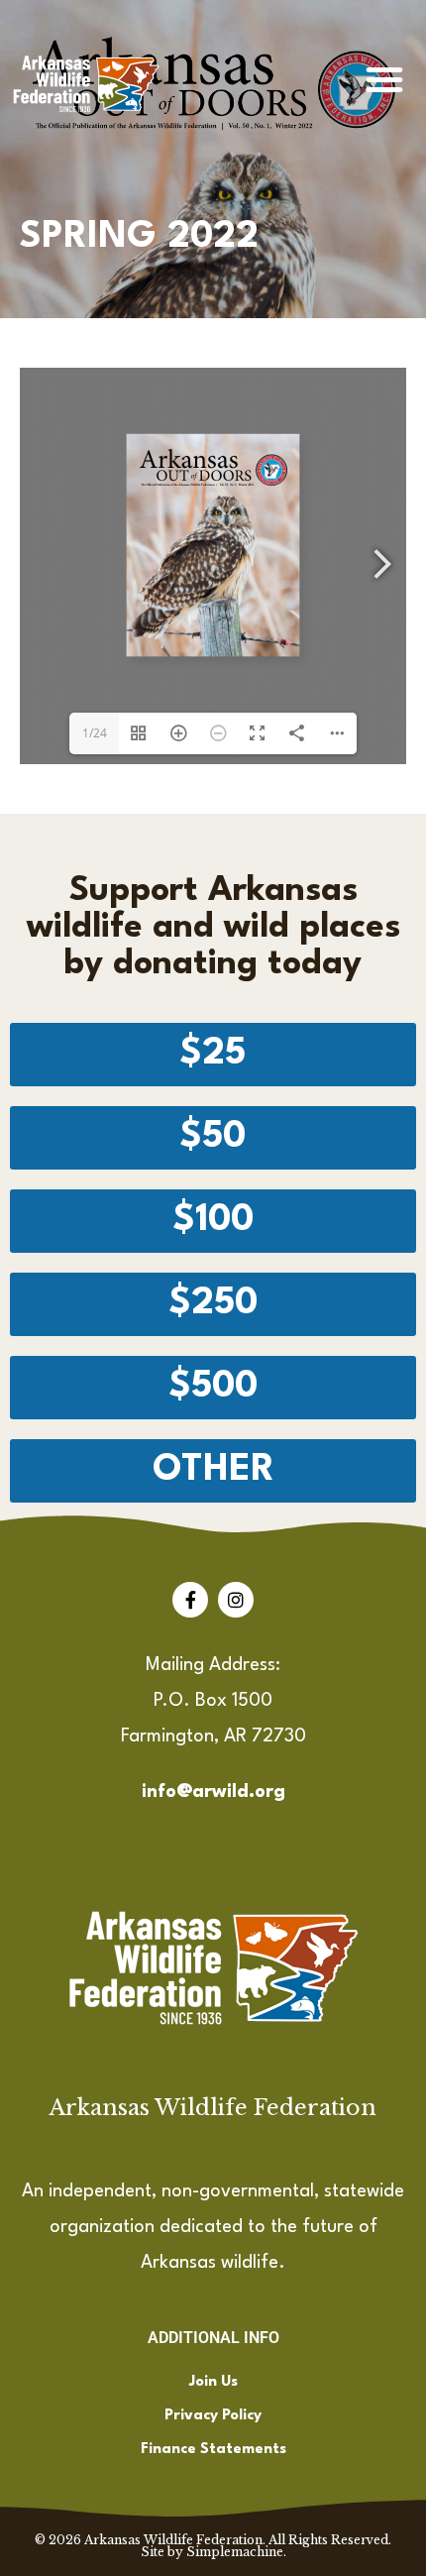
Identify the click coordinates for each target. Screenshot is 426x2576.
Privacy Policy (213, 2416)
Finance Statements (213, 2450)
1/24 (95, 733)
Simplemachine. (236, 2552)
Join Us (213, 2382)
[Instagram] (236, 1600)
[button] (384, 79)
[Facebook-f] (190, 1600)
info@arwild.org (213, 1792)
